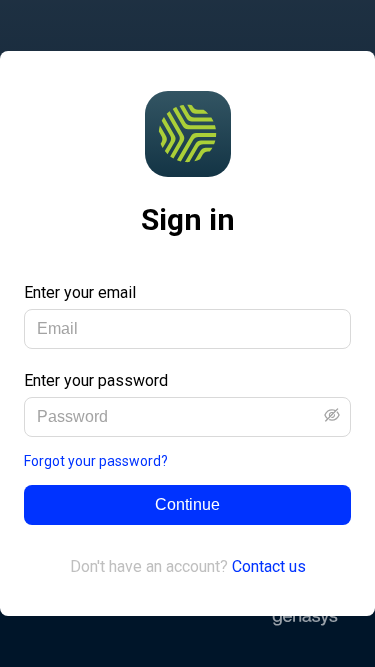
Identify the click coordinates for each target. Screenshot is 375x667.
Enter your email (80, 292)
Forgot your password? (96, 461)
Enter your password (96, 380)
